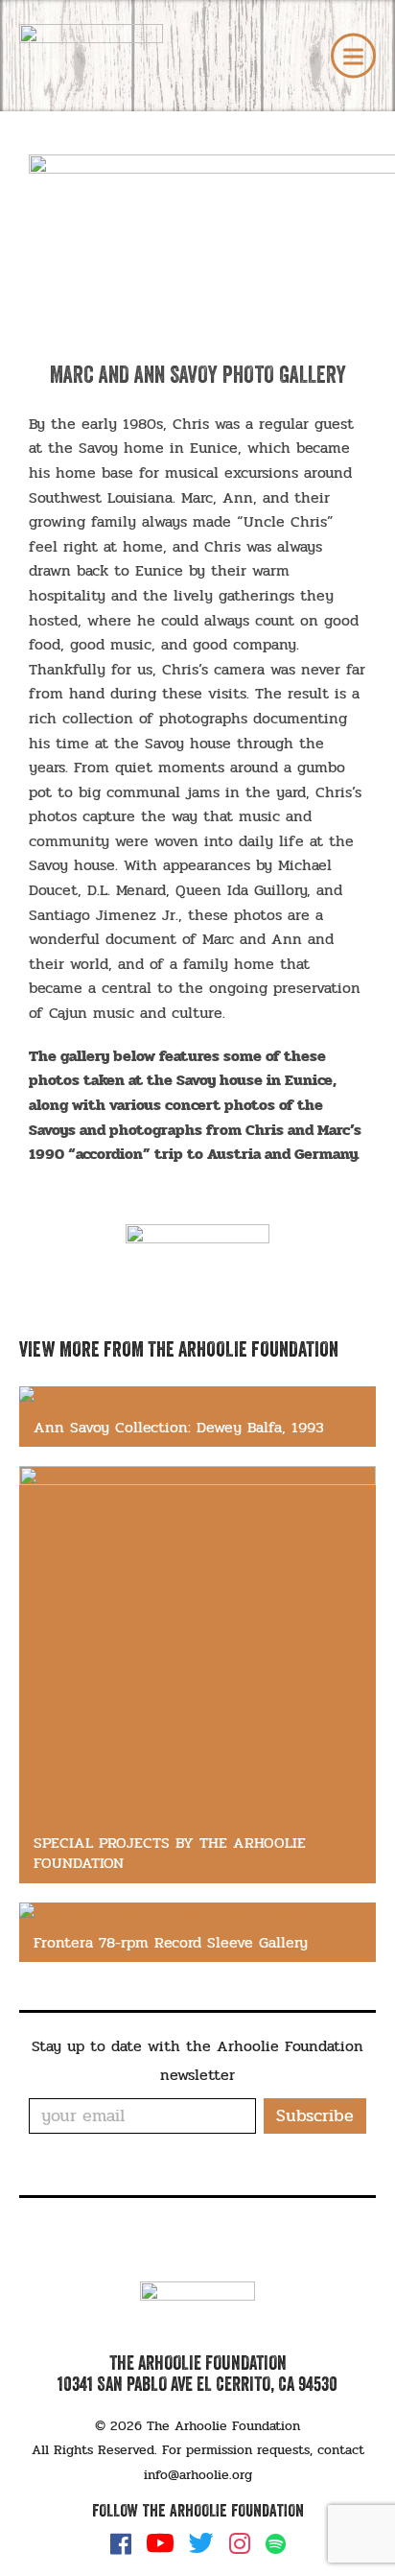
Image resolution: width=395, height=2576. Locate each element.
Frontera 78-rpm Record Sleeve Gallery (171, 1942)
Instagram (240, 2543)
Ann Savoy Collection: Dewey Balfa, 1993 (179, 1427)
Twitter (201, 2543)
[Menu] (353, 56)
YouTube (160, 2543)
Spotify (276, 2544)
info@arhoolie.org (198, 2475)
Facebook (121, 2543)
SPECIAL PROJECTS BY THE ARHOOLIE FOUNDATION (170, 1853)
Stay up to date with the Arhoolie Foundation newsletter (197, 2060)
